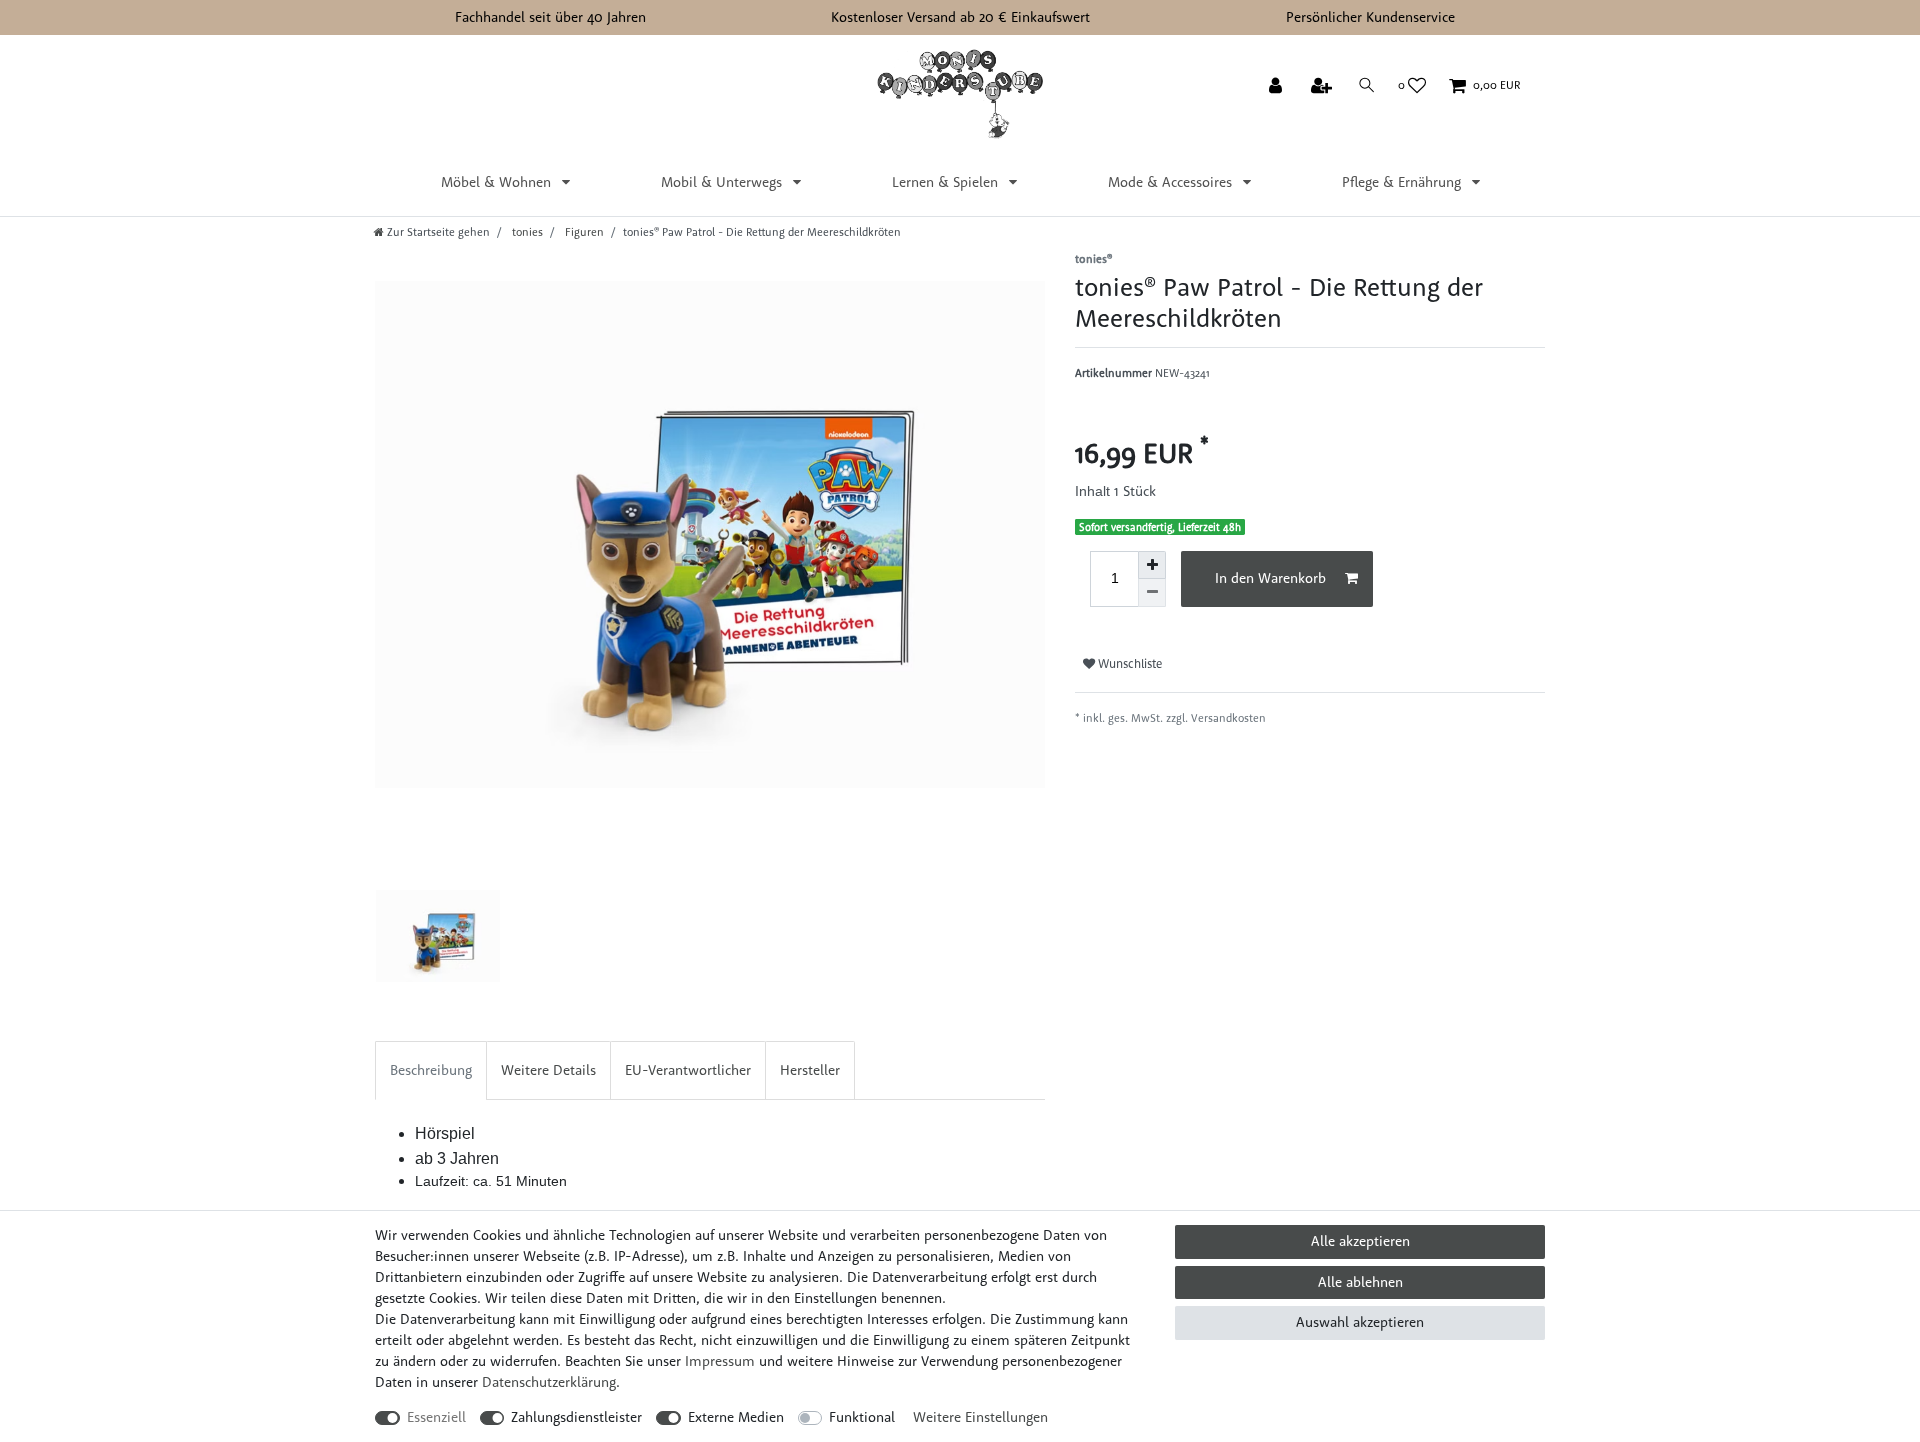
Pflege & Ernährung (1403, 182)
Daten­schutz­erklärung (549, 1382)
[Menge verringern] (1152, 593)
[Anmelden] (1277, 87)
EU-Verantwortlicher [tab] (688, 1070)
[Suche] (1367, 85)
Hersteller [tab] (810, 1070)
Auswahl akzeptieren (1360, 1322)
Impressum (720, 1361)
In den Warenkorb (1270, 578)
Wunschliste (1128, 663)
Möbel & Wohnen (498, 182)
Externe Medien (736, 1417)
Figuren (583, 232)
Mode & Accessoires (1172, 182)
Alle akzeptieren (1360, 1241)
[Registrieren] (1323, 87)
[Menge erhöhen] (1152, 565)
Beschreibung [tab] (431, 1070)
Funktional (862, 1417)
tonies (526, 232)
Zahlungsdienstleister (576, 1417)
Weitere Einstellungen (980, 1417)
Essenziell (436, 1417)
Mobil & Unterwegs (723, 182)
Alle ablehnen (1360, 1282)
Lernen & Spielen (947, 182)
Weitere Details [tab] (548, 1070)
